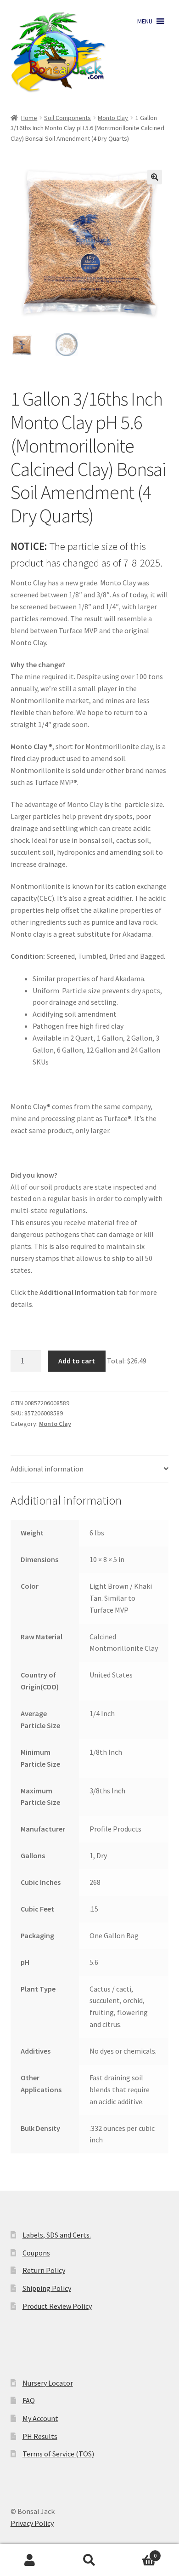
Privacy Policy (32, 2523)
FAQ (29, 2400)
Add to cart (77, 1361)
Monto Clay (113, 118)
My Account (40, 2418)
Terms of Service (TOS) (58, 2454)
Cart (138, 2552)
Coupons (36, 2253)
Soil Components (67, 118)
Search (89, 2560)
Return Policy (44, 2270)
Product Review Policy (57, 2306)
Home (29, 118)
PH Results (40, 2436)
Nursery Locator (48, 2383)
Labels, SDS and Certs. (57, 2235)
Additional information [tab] (47, 1469)
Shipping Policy (47, 2288)
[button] (145, 21)
